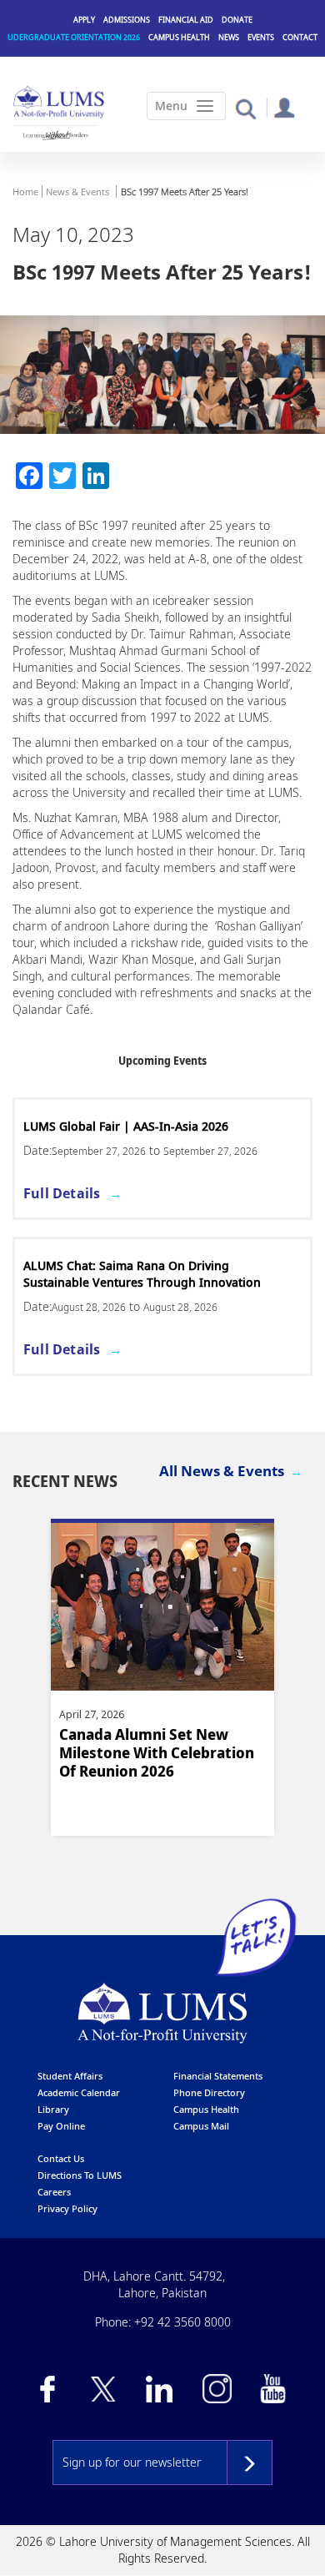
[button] (245, 108)
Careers (54, 2192)
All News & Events (222, 1471)
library (53, 2109)
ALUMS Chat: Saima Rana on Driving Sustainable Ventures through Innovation (142, 1274)
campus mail (201, 2126)
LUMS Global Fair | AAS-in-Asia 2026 (126, 1126)
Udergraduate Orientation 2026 (74, 37)
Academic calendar (79, 2092)
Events (261, 37)
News (229, 37)
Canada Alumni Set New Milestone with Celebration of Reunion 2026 (157, 1753)
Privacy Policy (67, 2208)
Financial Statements (218, 2076)
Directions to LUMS (80, 2175)
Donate (237, 20)
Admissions (127, 20)
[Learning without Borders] (55, 135)
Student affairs (70, 2076)
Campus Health (179, 37)
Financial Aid (186, 20)
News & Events (77, 192)
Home (25, 192)
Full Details (62, 1193)
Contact (300, 37)
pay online (61, 2126)
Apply (84, 20)
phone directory (209, 2092)
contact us (61, 2158)
